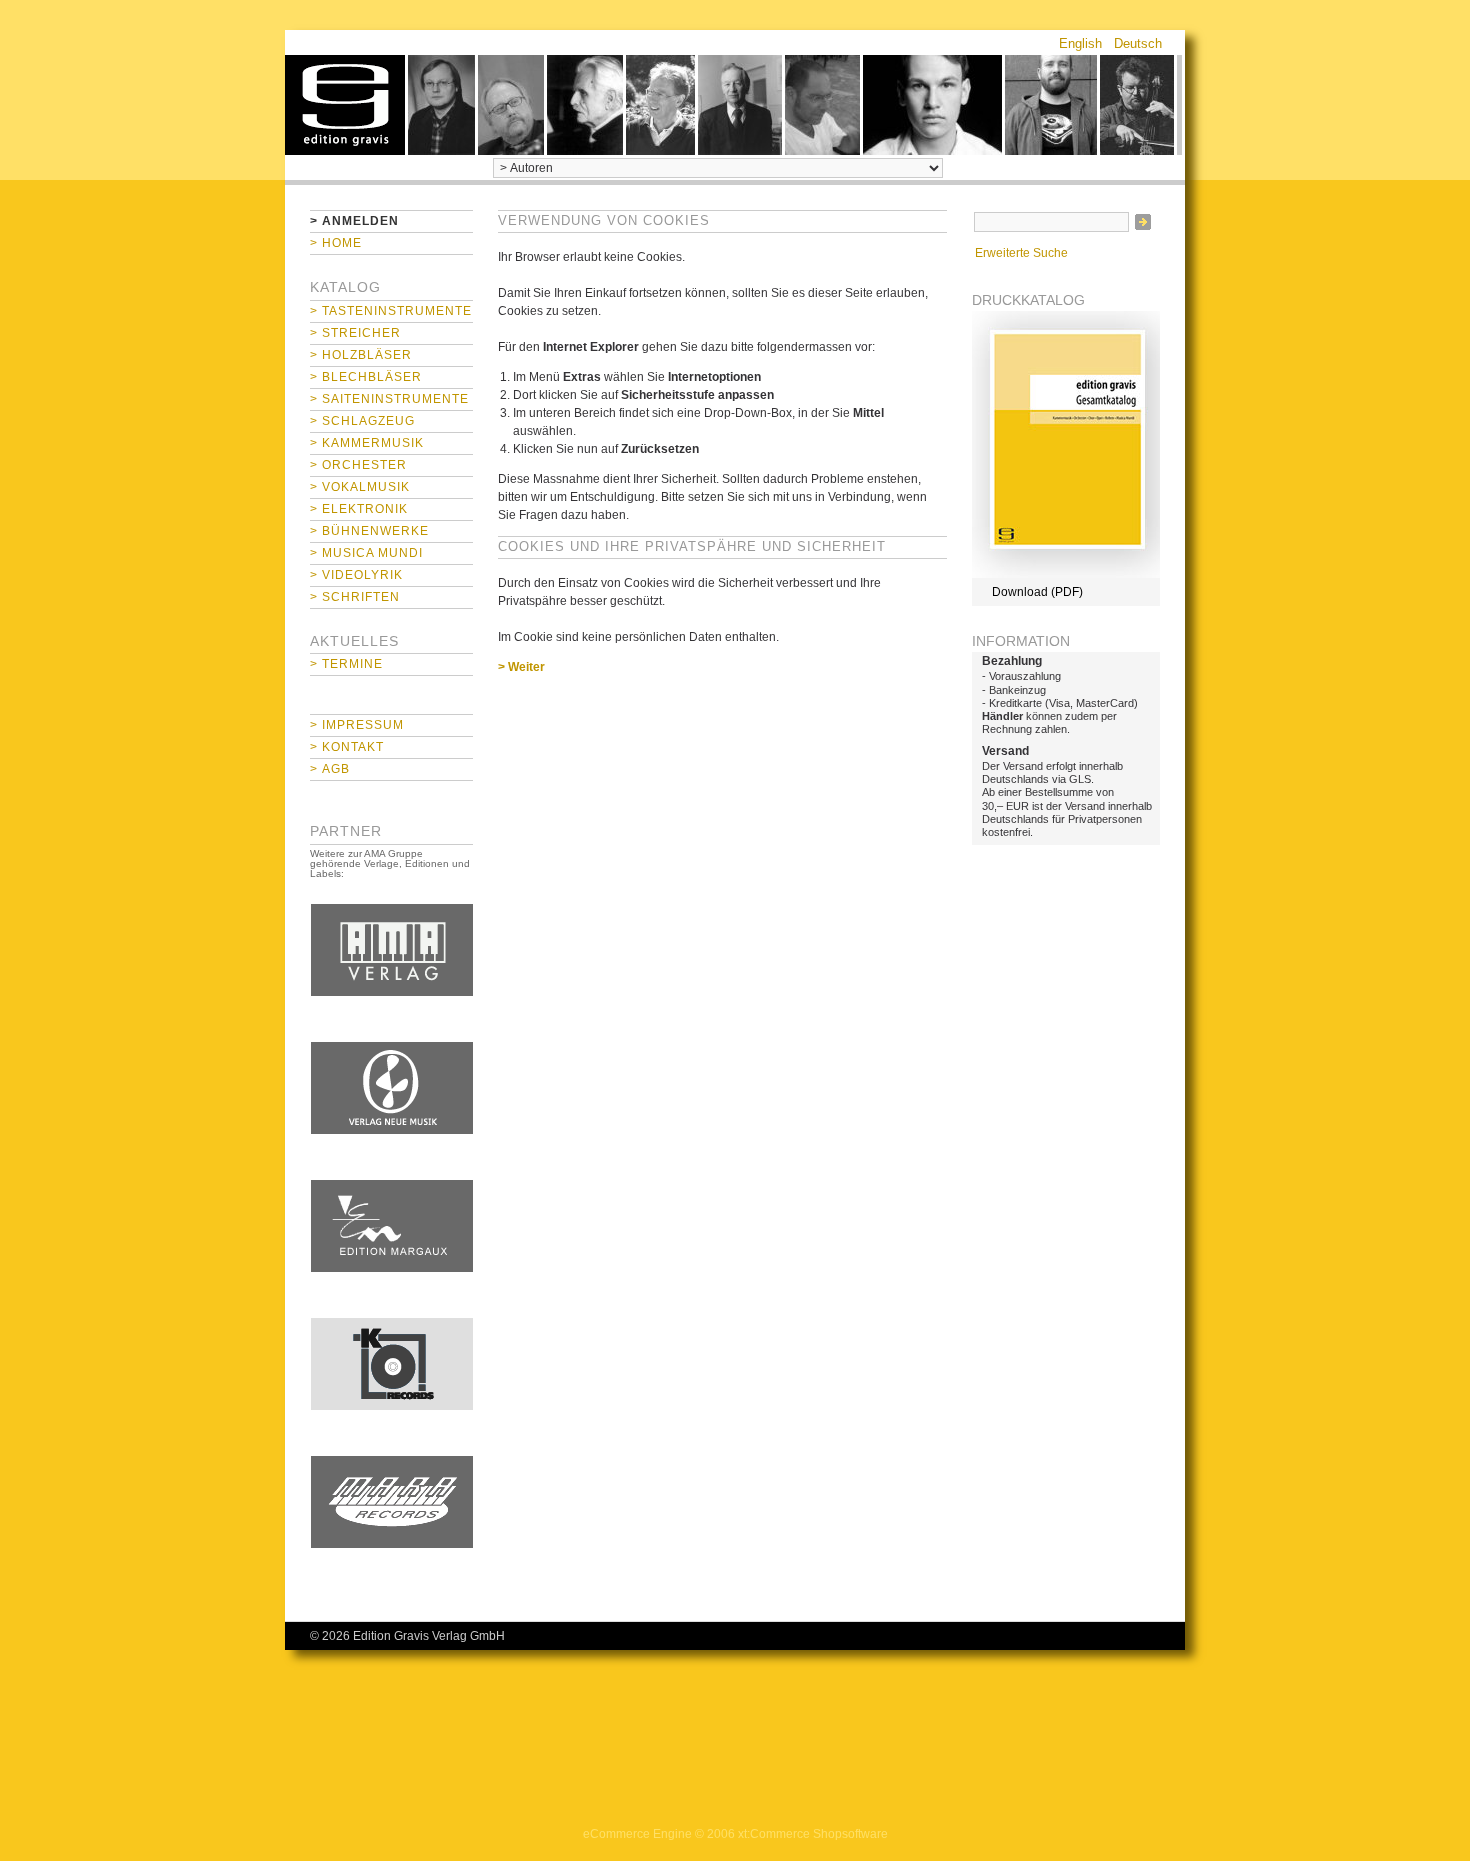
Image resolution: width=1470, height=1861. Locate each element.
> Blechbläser (366, 377)
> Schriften (355, 597)
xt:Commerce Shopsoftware (813, 1834)
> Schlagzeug (362, 421)
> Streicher (355, 333)
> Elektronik (359, 509)
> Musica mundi (366, 553)
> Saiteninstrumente (389, 399)
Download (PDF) (1037, 592)
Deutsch (1138, 43)
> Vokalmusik (360, 487)
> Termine (346, 664)
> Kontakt (347, 747)
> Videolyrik (356, 575)
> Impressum (357, 725)
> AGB (330, 769)
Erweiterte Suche (1021, 253)
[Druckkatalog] (1066, 574)
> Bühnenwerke (369, 531)
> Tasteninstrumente (391, 311)
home (345, 105)
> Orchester (358, 465)
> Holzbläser (361, 355)
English (1080, 43)
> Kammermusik (367, 443)
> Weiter (521, 667)
